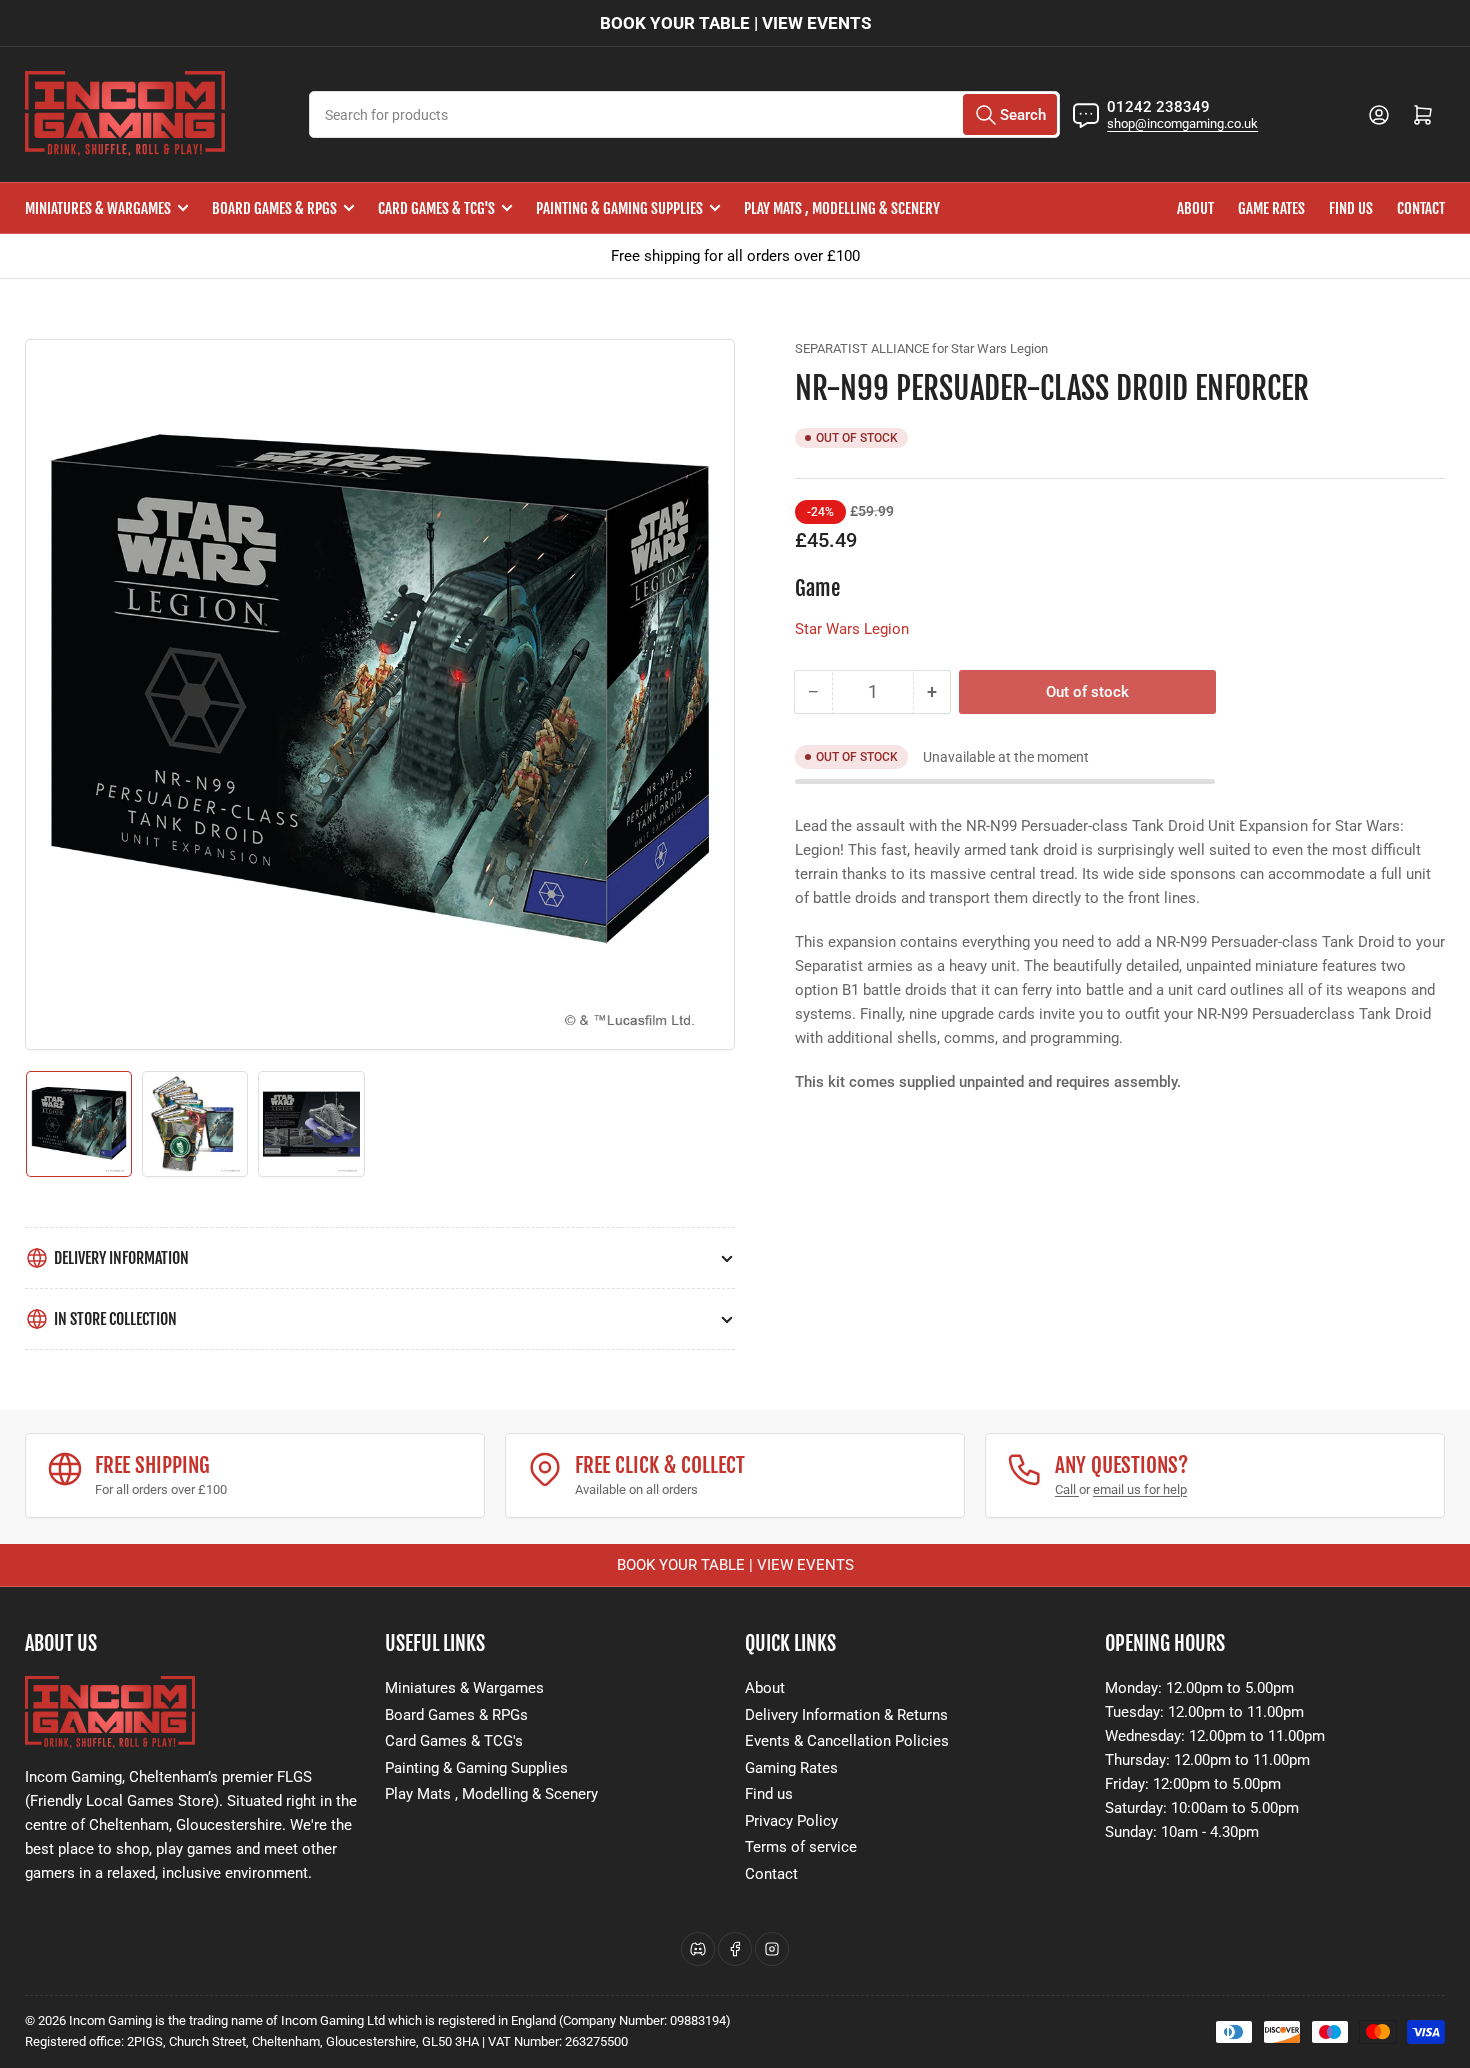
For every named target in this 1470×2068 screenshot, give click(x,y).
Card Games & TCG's (436, 208)
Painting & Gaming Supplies (619, 208)
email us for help (1140, 1489)
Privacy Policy (791, 1821)
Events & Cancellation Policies (847, 1741)
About (1195, 208)
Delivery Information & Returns (846, 1715)
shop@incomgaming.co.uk (1182, 123)
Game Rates (1271, 208)
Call (1067, 1489)
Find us (1351, 208)
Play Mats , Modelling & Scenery (842, 208)
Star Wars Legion (852, 629)
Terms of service (801, 1847)
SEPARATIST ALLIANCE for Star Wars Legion (921, 348)
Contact (1421, 208)
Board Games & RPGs (274, 208)
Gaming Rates (791, 1768)
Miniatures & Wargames (98, 208)
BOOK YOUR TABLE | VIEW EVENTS (735, 23)
